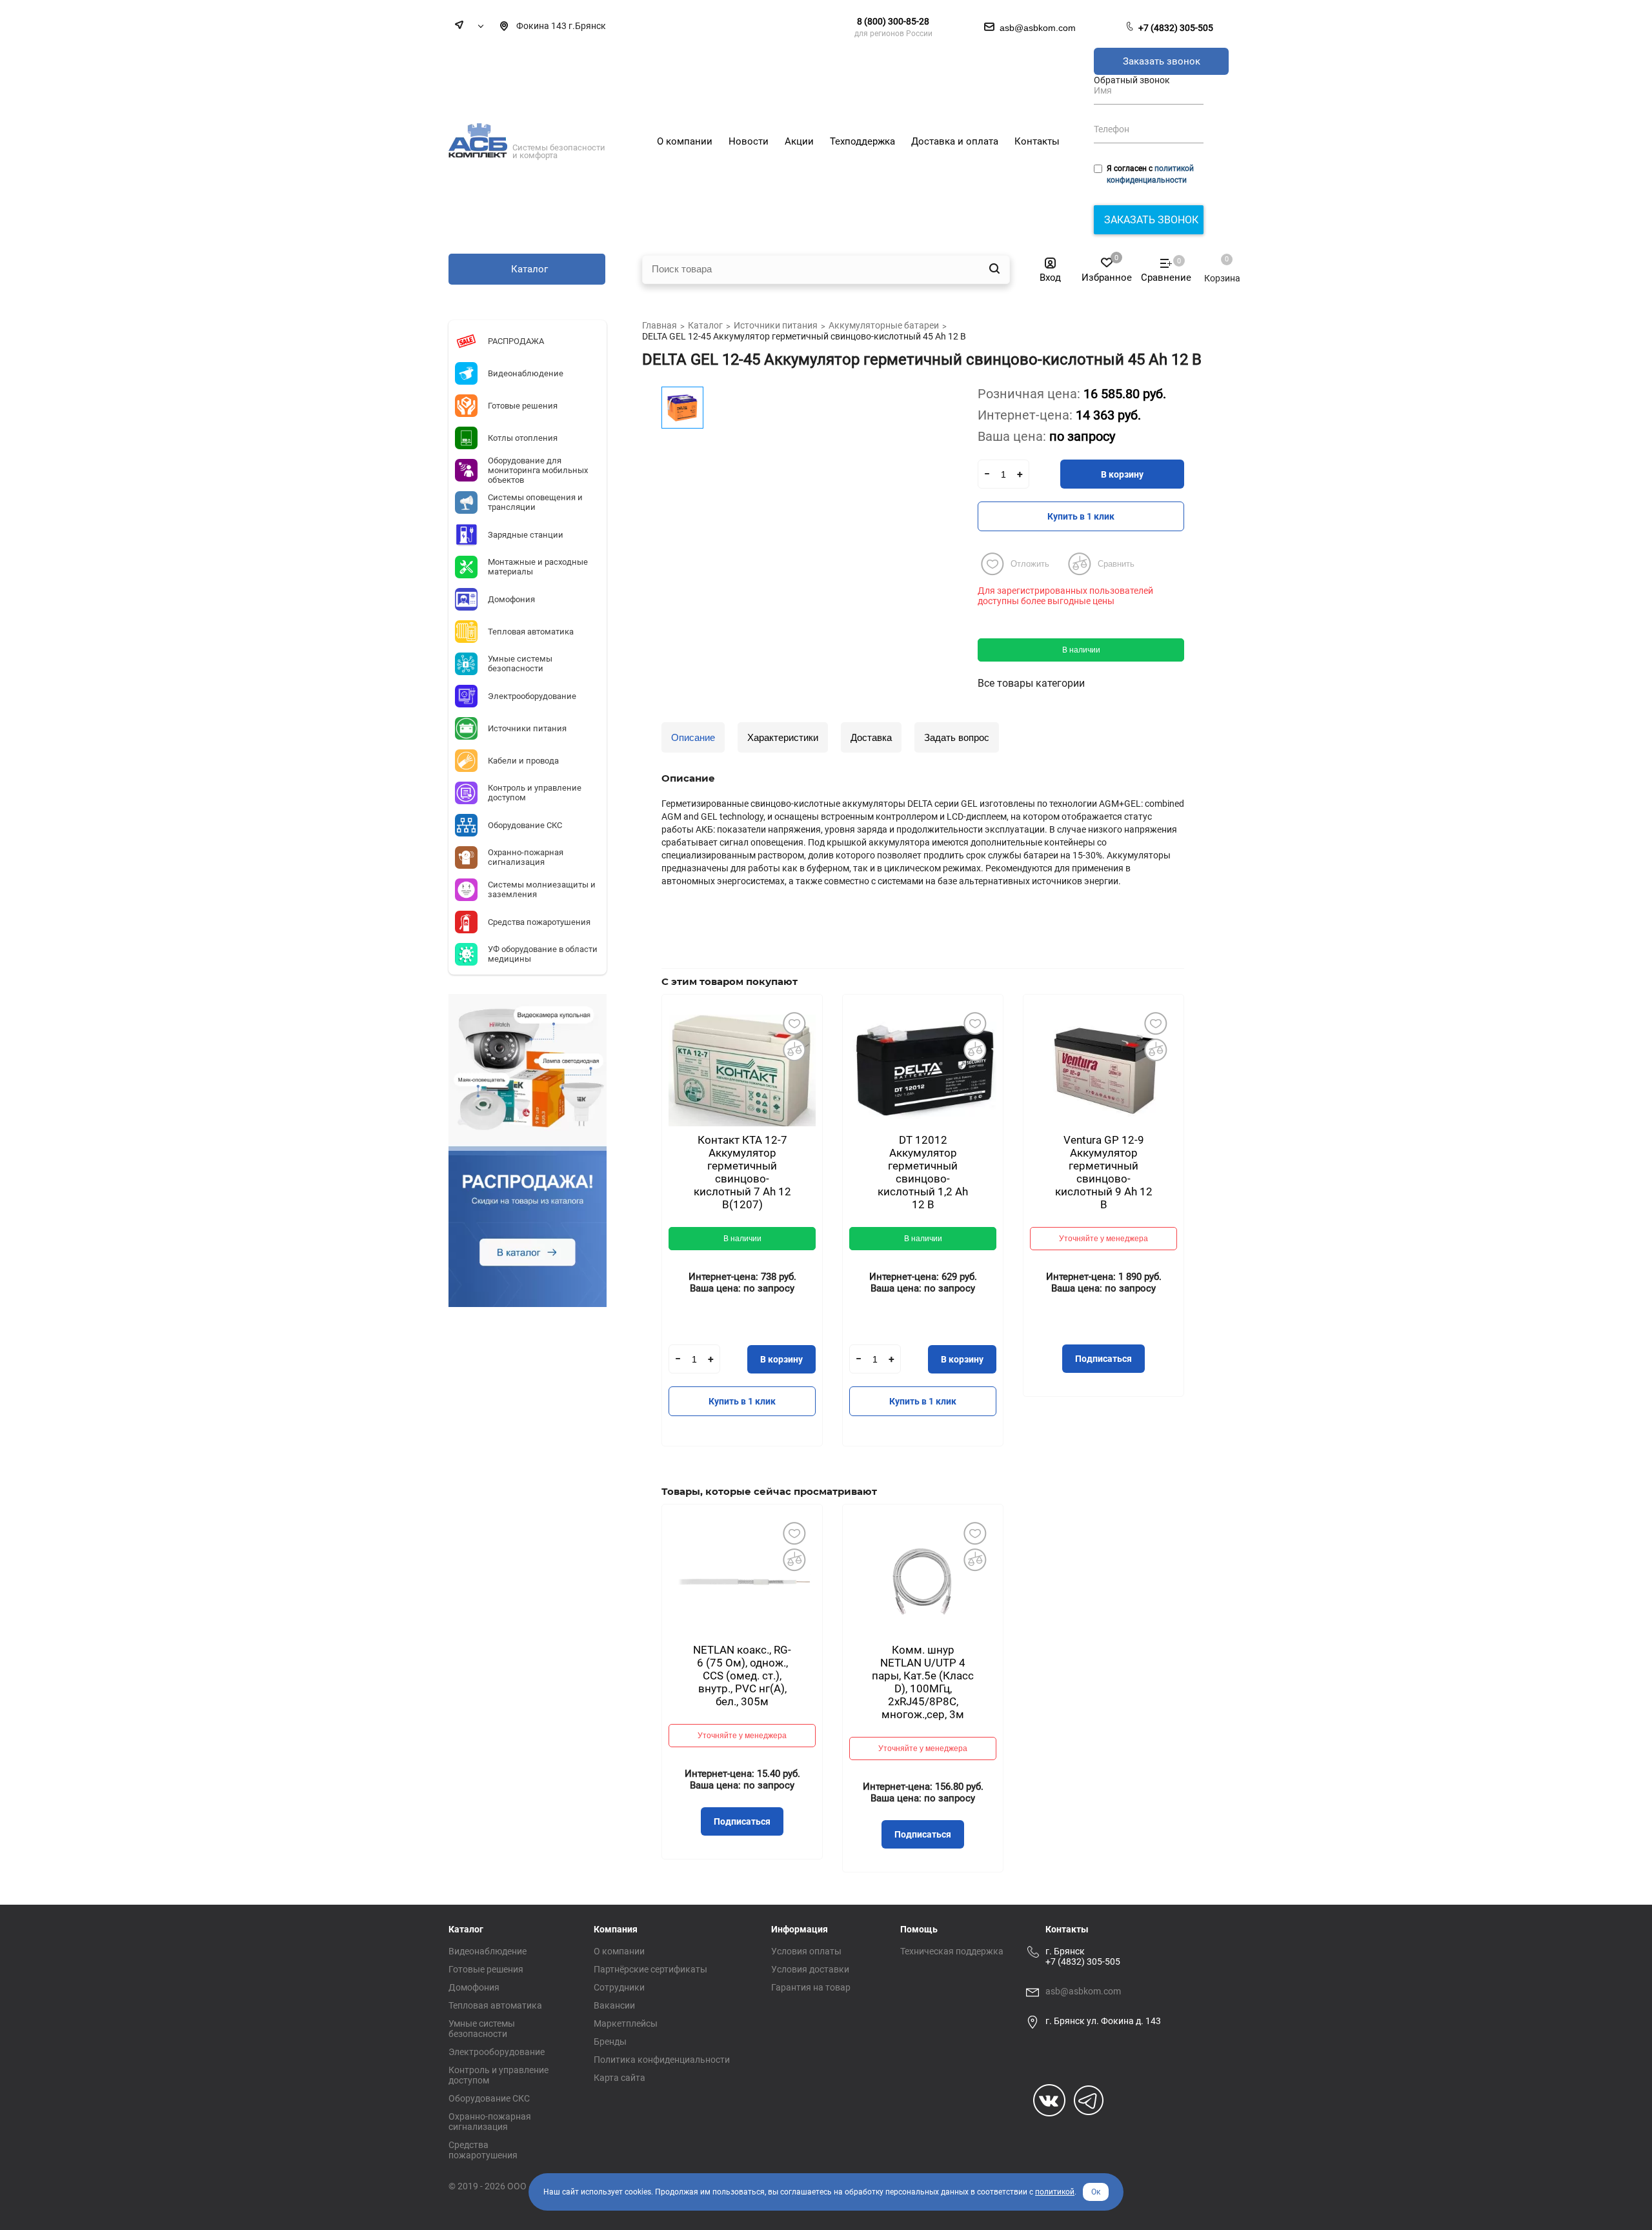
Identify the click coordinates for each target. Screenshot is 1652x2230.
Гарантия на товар (811, 1987)
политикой (1055, 2192)
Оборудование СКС (489, 2098)
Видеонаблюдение (488, 1951)
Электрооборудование (497, 2052)
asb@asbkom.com (1083, 1991)
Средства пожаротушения (483, 2150)
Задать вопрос (957, 737)
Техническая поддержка (952, 1951)
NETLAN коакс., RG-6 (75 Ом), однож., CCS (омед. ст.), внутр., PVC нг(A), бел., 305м (742, 1676)
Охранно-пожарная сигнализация (490, 2122)
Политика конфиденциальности (662, 2060)
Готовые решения (486, 1969)
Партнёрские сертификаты (650, 1969)
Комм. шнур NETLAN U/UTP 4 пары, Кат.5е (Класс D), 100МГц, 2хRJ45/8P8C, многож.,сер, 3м (923, 1682)
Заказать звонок (1162, 61)
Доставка (871, 737)
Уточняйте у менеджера (1103, 1239)
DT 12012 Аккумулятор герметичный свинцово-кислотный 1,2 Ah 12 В (923, 1172)
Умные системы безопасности (482, 2029)
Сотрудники (619, 1987)
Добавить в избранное (794, 1023)
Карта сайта (619, 2078)
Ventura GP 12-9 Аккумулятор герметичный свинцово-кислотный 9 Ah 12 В (1104, 1172)
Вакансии (614, 2005)
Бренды (610, 2042)
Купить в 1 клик (1081, 516)
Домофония (474, 1987)
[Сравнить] (794, 1049)
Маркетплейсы (626, 2023)
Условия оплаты (806, 1951)
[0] (1216, 265)
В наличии (1081, 650)
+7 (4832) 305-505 (1176, 28)
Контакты (1067, 1929)
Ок (1096, 2192)
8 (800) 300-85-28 (893, 21)
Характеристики (783, 737)
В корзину (1122, 474)
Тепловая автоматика (495, 2005)
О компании (619, 1951)
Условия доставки (810, 1969)
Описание (693, 737)
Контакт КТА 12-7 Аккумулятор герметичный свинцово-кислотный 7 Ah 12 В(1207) (742, 1172)
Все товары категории (1031, 683)
